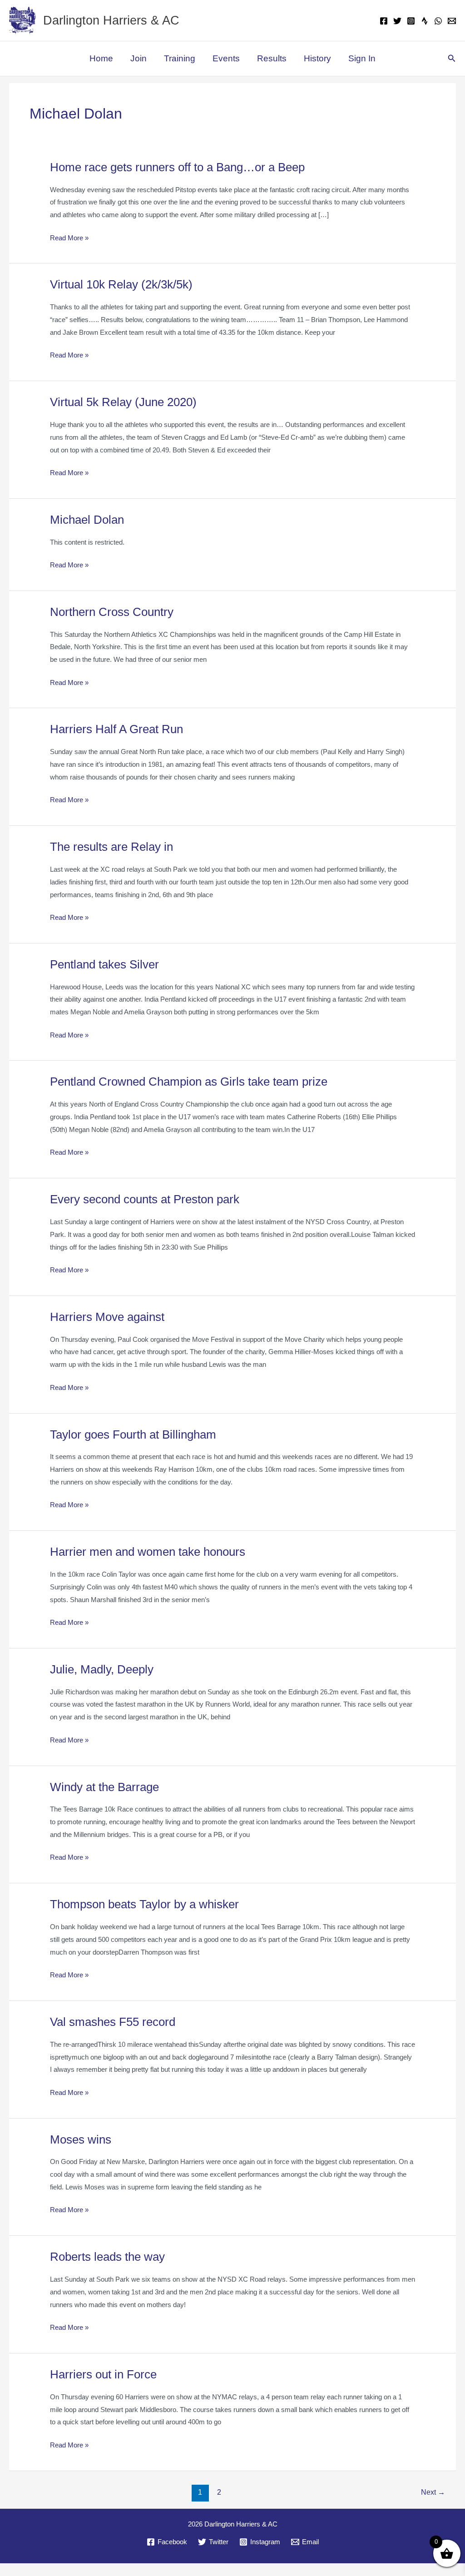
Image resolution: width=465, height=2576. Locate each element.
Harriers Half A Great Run (121, 729)
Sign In (362, 59)
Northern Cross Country (118, 612)
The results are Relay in (116, 847)
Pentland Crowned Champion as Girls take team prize (199, 1082)
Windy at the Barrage (109, 1787)
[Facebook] (384, 21)
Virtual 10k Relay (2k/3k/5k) (129, 285)
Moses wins (82, 2152)
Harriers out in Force (109, 2387)
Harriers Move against (112, 1317)
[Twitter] (397, 21)
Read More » (69, 239)
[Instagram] (411, 21)
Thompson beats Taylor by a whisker (151, 1904)
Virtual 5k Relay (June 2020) (131, 402)
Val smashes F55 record (118, 2022)
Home (101, 59)
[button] (452, 59)
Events (225, 59)
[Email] (452, 21)
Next (433, 2504)
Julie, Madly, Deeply (106, 1670)
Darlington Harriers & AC (115, 20)
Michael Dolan (89, 520)
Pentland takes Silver (110, 965)
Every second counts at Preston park (154, 1199)
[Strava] (425, 21)
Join (137, 59)
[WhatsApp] (438, 21)
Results (271, 59)
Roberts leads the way (113, 2270)
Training (179, 59)
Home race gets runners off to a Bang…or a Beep (186, 167)
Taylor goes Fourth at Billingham (141, 1435)
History (317, 59)
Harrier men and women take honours (155, 1552)
